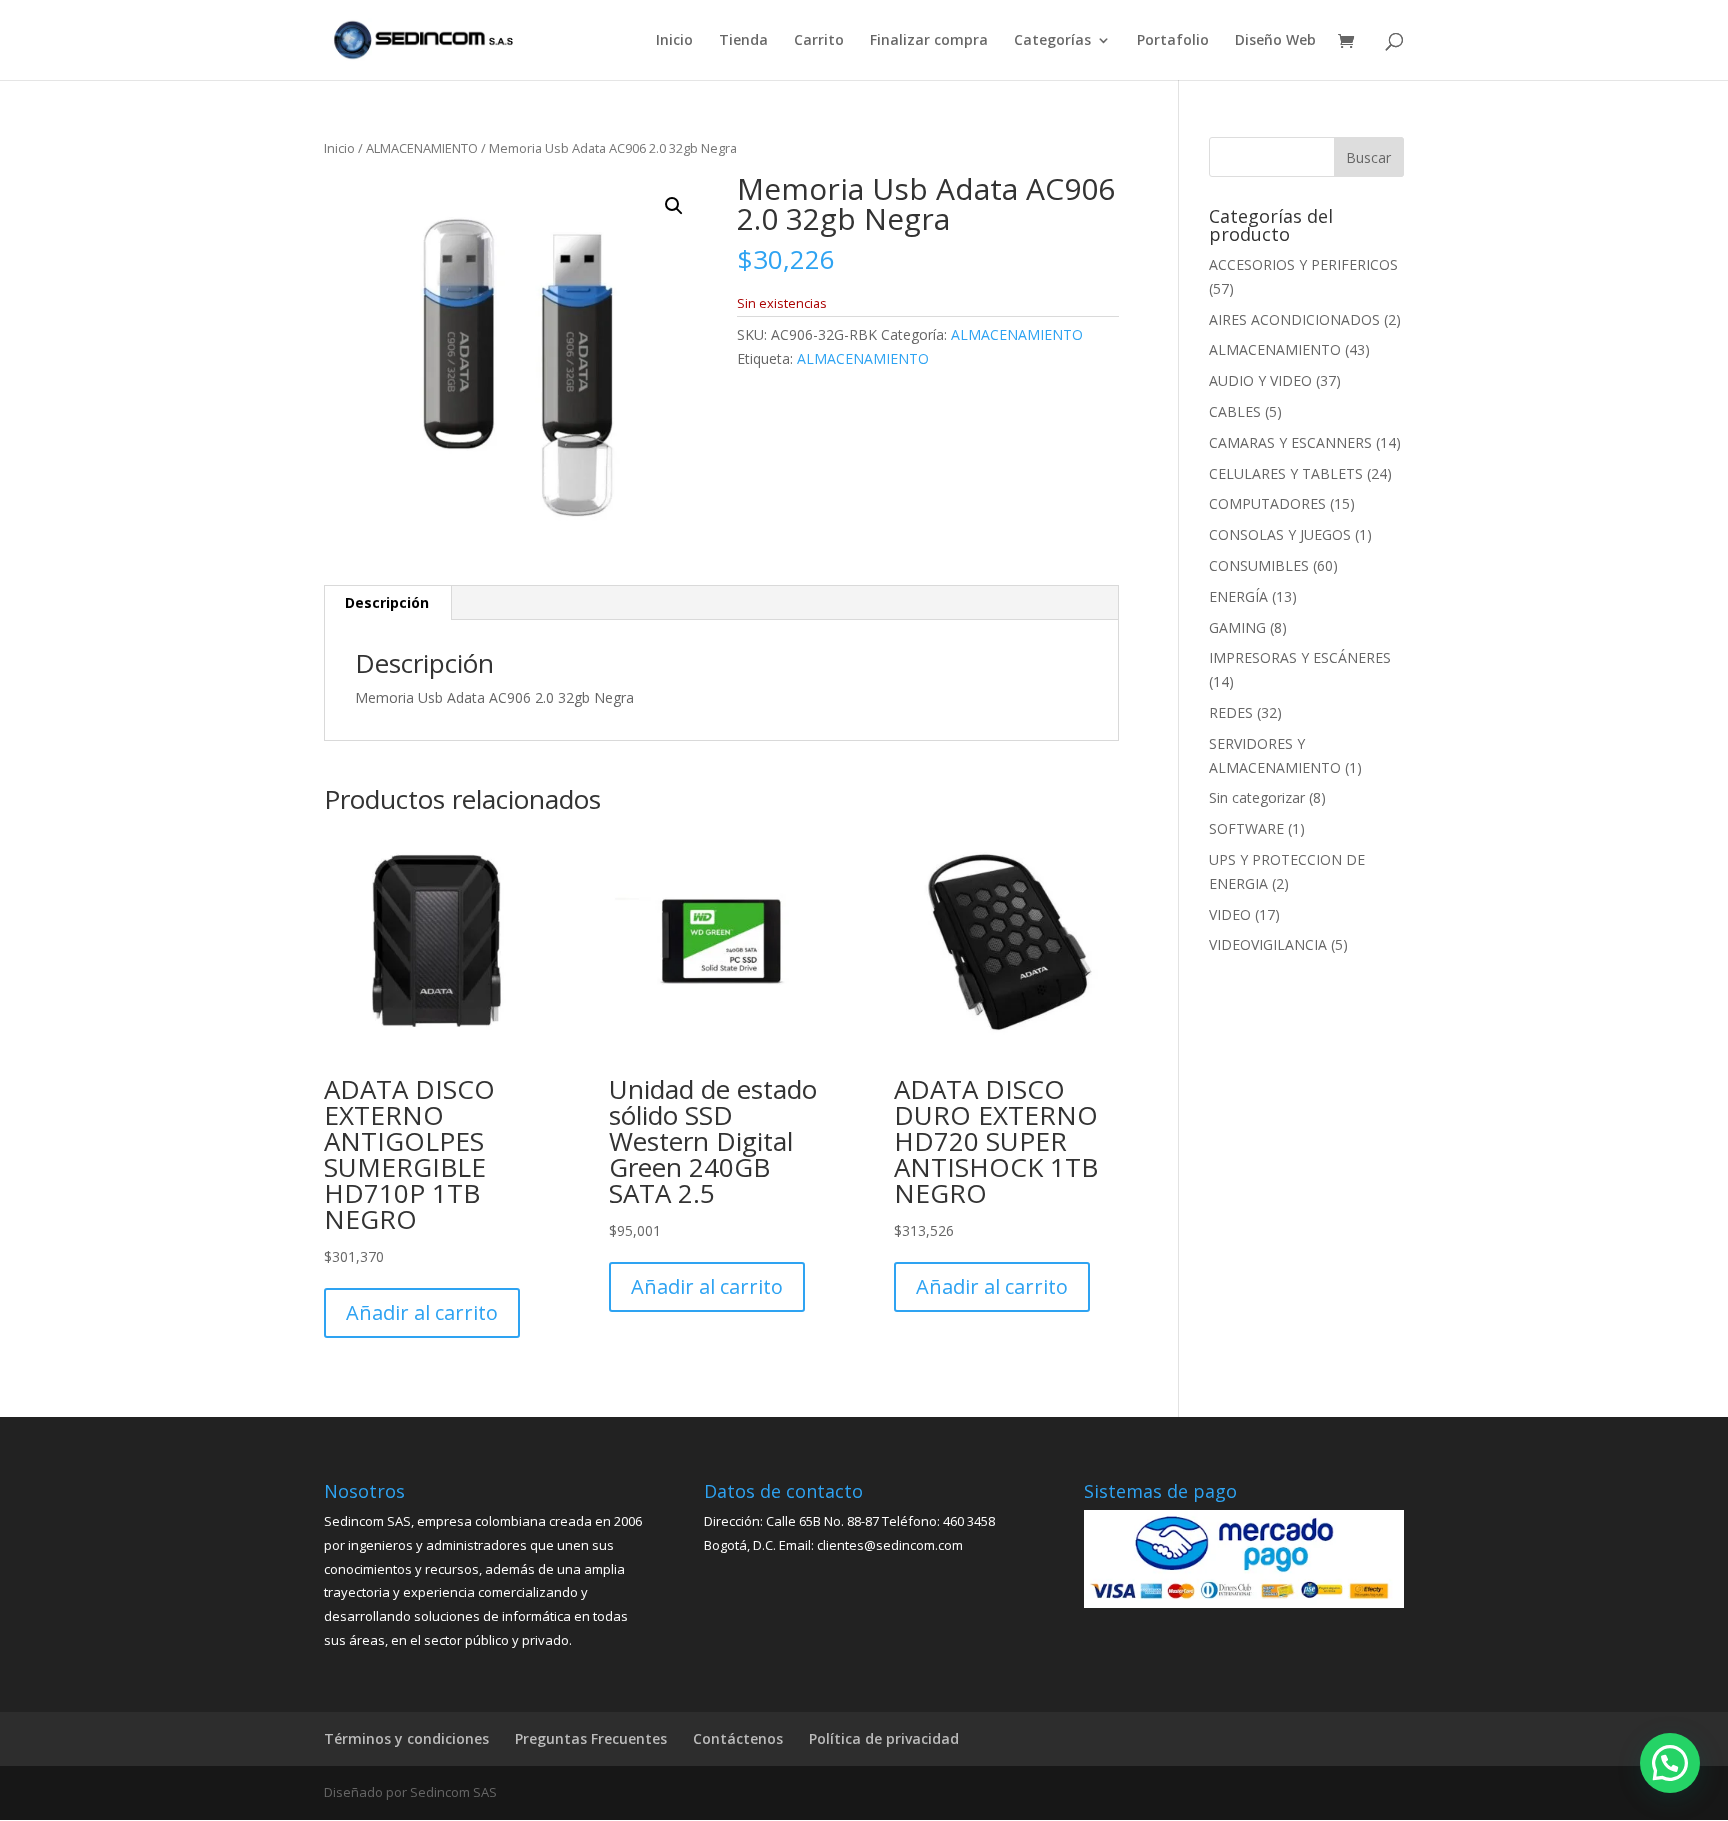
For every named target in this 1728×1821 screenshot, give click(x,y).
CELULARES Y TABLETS (1286, 473)
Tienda (743, 41)
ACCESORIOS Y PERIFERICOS (1303, 264)
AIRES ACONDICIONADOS (1294, 319)
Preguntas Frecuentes (591, 1738)
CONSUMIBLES (1259, 565)
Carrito (819, 41)
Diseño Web (1275, 41)
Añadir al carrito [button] (422, 1312)
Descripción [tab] (387, 602)
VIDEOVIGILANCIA (1268, 944)
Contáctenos (738, 1738)
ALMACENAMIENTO (422, 148)
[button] (674, 206)
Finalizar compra (929, 41)
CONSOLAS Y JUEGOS (1280, 534)
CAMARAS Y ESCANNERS (1290, 442)
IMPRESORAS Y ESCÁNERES (1300, 657)
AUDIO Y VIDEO (1260, 380)
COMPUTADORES (1267, 503)
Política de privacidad (884, 1738)
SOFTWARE (1246, 828)
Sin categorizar (1257, 797)
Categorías (1052, 41)
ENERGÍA (1238, 596)
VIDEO (1230, 914)
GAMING (1237, 627)
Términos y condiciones (406, 1738)
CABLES (1235, 411)
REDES (1231, 712)
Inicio (674, 41)
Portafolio (1173, 41)
